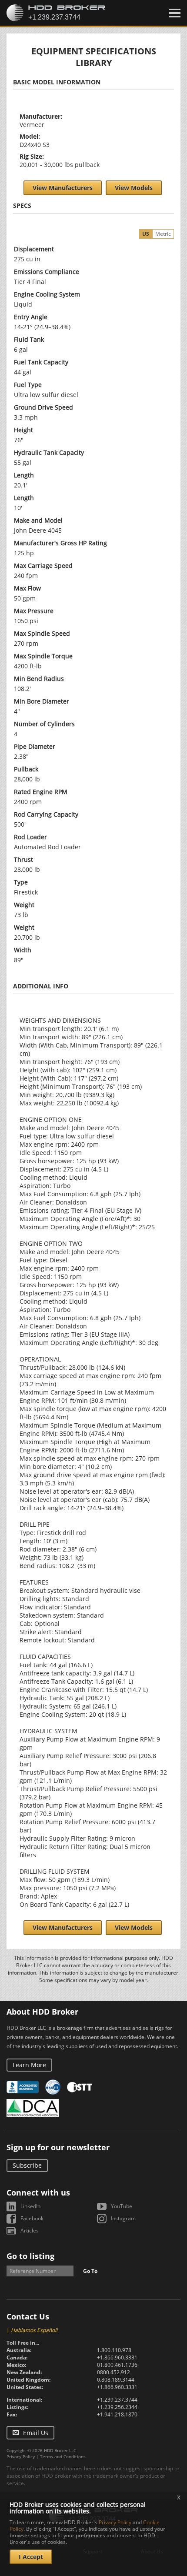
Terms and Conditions (63, 2456)
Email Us (36, 2433)
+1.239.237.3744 (117, 2400)
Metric (163, 234)
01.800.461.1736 (117, 2365)
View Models (134, 188)
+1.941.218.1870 (117, 2414)
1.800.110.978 (114, 2350)
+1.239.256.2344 (117, 2407)
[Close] (175, 13)
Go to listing (30, 2256)
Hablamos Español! (34, 2330)
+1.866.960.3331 (117, 2357)
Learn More (29, 2065)
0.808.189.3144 (116, 2380)
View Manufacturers (63, 188)
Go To (90, 2271)
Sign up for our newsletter (58, 2147)
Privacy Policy (21, 2456)
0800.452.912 (114, 2372)
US (146, 234)
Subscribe (27, 2165)
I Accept (31, 2557)
